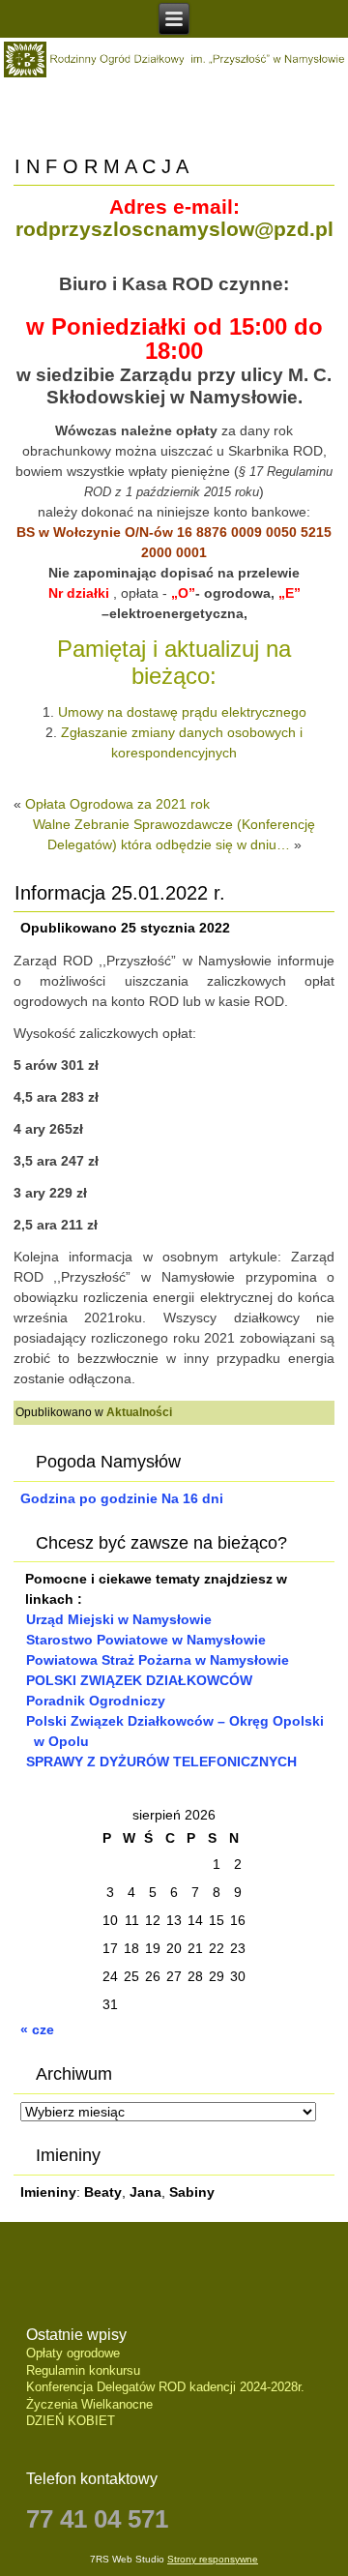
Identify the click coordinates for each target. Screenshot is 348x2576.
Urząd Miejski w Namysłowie (119, 1619)
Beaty (103, 2192)
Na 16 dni (192, 1498)
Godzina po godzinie (89, 1498)
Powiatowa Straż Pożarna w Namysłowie (158, 1660)
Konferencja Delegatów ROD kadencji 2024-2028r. (165, 2387)
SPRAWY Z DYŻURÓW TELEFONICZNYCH (161, 1762)
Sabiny (192, 2192)
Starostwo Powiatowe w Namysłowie (146, 1640)
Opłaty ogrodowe (73, 2353)
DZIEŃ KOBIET (71, 2421)
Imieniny (48, 2192)
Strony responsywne (213, 2559)
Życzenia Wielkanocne (89, 2404)
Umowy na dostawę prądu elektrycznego (182, 712)
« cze (37, 2029)
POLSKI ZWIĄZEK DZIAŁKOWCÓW (139, 1680)
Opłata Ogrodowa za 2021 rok (117, 804)
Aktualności (139, 1412)
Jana (145, 2192)
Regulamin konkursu (83, 2370)
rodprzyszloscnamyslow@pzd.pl (174, 229)
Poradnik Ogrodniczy (96, 1701)
